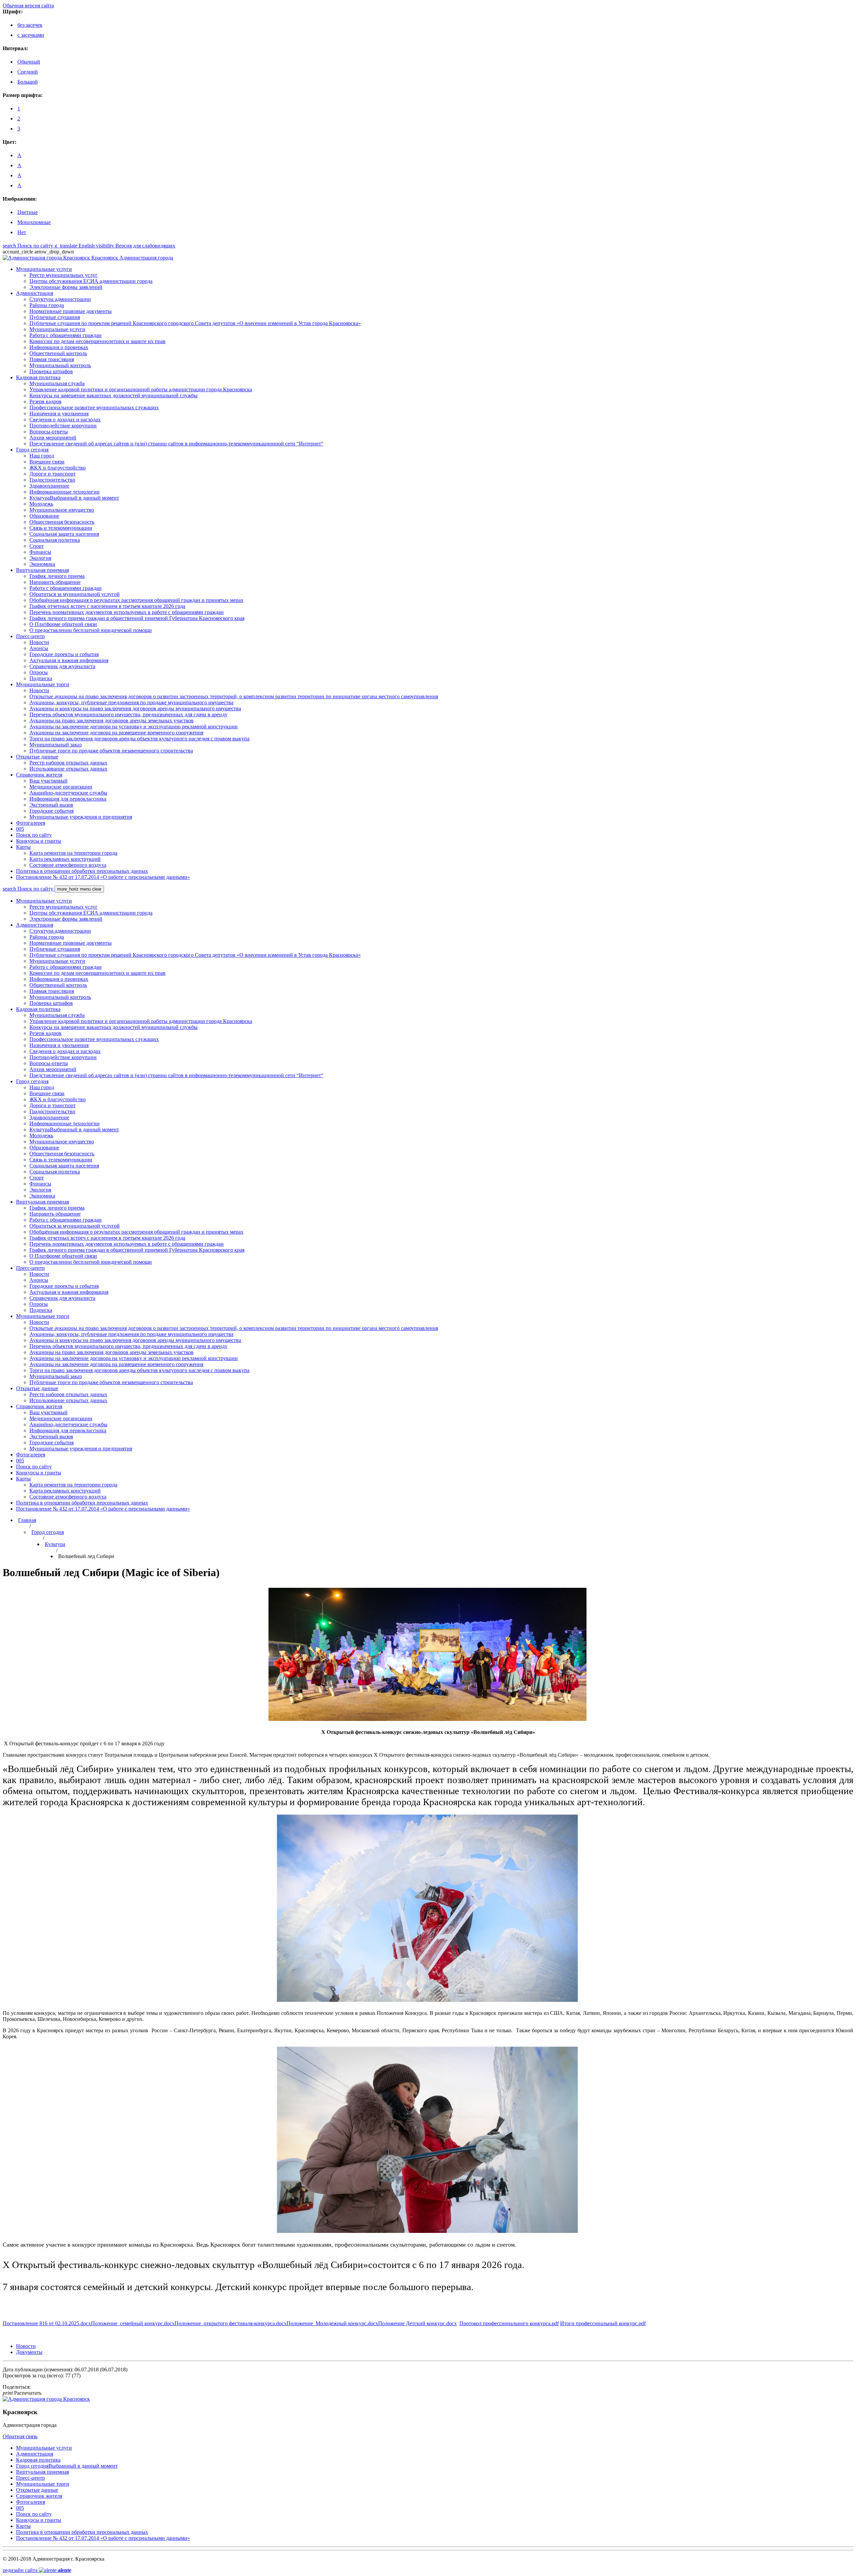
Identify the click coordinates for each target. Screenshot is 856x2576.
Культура (55, 1544)
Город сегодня (48, 1532)
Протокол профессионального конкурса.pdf (509, 2323)
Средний (28, 72)
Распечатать (22, 2393)
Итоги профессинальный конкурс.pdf (603, 2323)
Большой (28, 82)
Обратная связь (20, 2436)
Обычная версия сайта (28, 6)
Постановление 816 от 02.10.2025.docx (47, 2323)
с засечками (31, 35)
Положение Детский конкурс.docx (417, 2323)
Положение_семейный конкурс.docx (133, 2323)
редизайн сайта (37, 2570)
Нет (22, 232)
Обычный (29, 62)
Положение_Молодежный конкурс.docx (332, 2323)
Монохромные (34, 222)
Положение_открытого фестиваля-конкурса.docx (231, 2323)
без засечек (30, 25)
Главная (27, 1520)
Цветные (28, 212)
